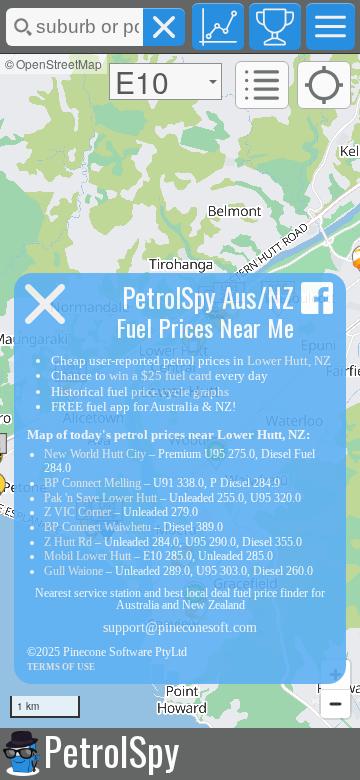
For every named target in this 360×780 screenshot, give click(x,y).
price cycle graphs (180, 391)
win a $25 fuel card (160, 375)
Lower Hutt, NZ (289, 360)
